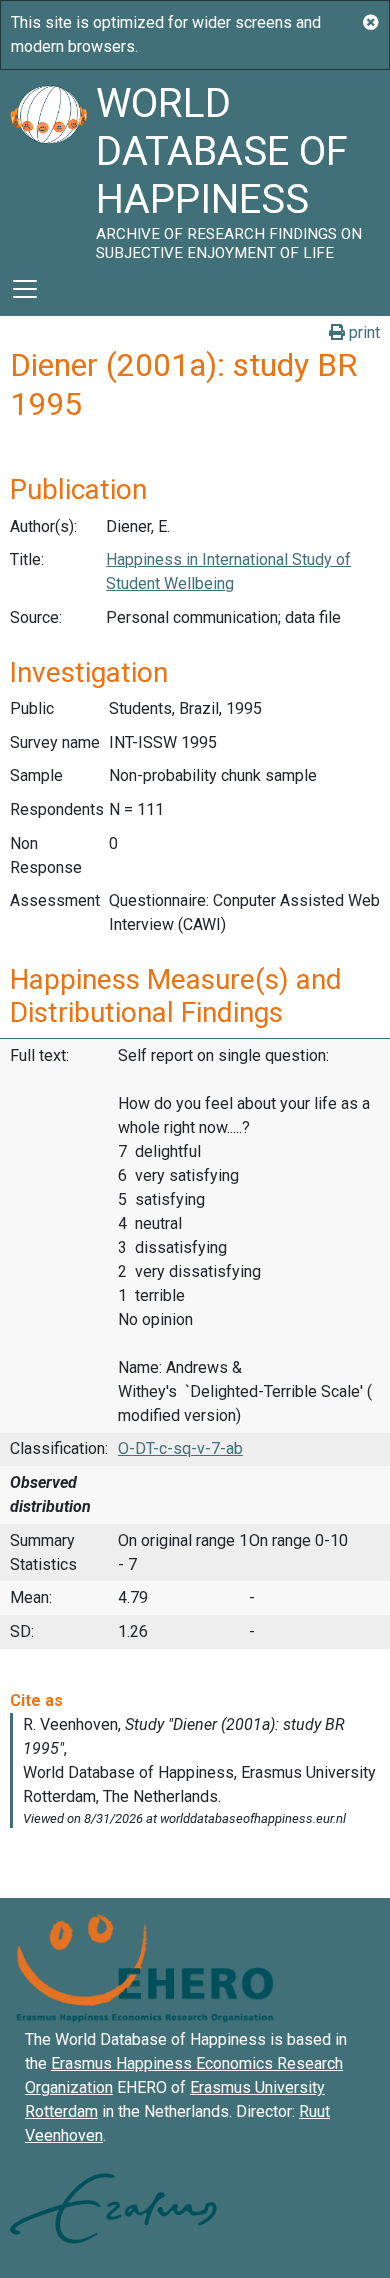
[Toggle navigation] (25, 289)
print (362, 332)
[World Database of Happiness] (48, 166)
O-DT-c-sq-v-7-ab (180, 1448)
